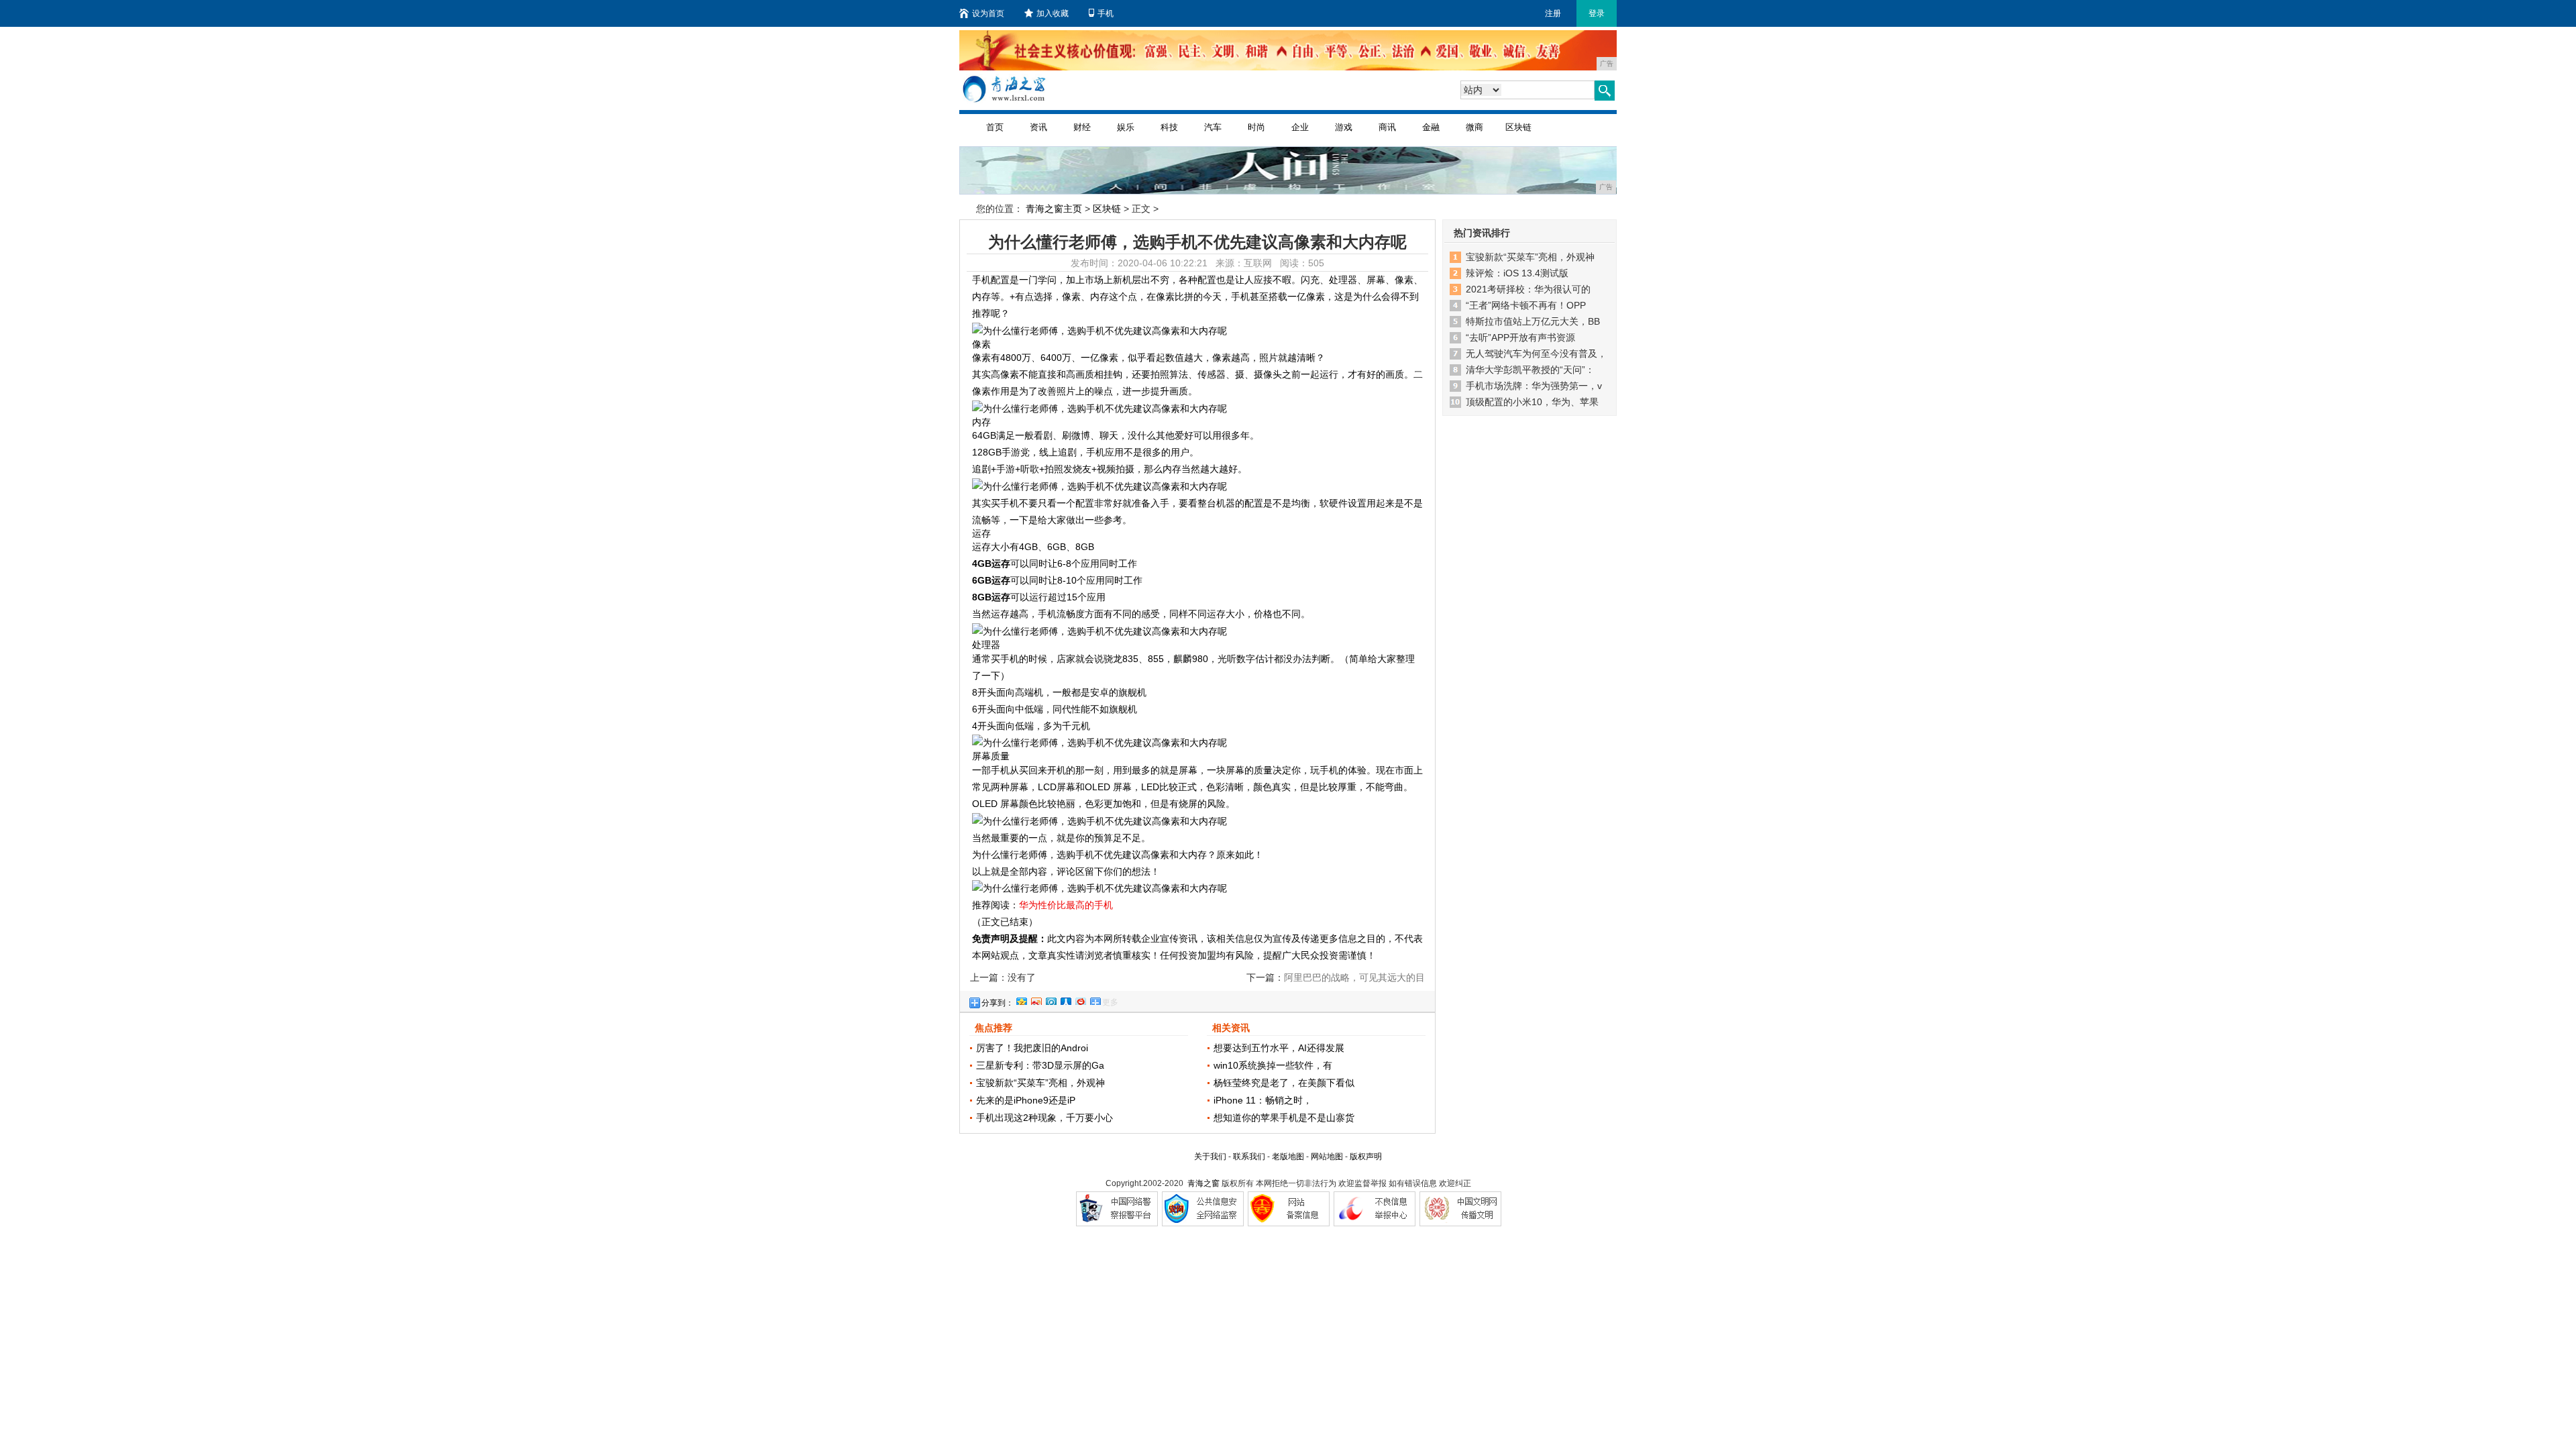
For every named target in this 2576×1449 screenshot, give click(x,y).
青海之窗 (1203, 1183)
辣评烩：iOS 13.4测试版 (1517, 273)
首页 (995, 127)
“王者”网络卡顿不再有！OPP (1526, 305)
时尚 (1256, 127)
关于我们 (1210, 1157)
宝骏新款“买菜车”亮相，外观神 (1040, 1083)
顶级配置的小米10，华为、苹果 (1532, 402)
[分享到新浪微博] (1036, 1000)
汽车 (1213, 127)
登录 (1597, 13)
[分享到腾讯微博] (1051, 1000)
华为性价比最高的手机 (1066, 905)
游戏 (1344, 127)
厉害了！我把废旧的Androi (1032, 1048)
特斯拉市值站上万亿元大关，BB (1533, 321)
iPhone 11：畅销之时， (1263, 1100)
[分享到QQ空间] (1021, 1000)
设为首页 (988, 13)
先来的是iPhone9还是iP (1026, 1100)
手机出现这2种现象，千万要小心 (1044, 1118)
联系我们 (1249, 1157)
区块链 (1518, 127)
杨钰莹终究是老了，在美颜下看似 (1284, 1083)
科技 (1169, 127)
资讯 (1038, 127)
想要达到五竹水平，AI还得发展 (1279, 1048)
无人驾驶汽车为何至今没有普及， (1536, 354)
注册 (1553, 13)
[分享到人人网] (1065, 1000)
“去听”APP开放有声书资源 (1520, 337)
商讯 (1387, 127)
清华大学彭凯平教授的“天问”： (1530, 370)
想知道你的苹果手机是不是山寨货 (1284, 1118)
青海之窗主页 (1054, 209)
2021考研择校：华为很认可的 (1528, 289)
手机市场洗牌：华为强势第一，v (1534, 386)
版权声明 (1366, 1157)
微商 (1474, 127)
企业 (1300, 127)
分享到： (998, 1003)
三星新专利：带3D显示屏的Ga (1040, 1065)
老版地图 (1288, 1157)
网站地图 (1327, 1157)
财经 (1082, 127)
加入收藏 (1053, 13)
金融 (1431, 127)
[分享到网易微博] (1080, 1000)
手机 (1106, 13)
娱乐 (1126, 127)
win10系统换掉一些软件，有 (1273, 1065)
